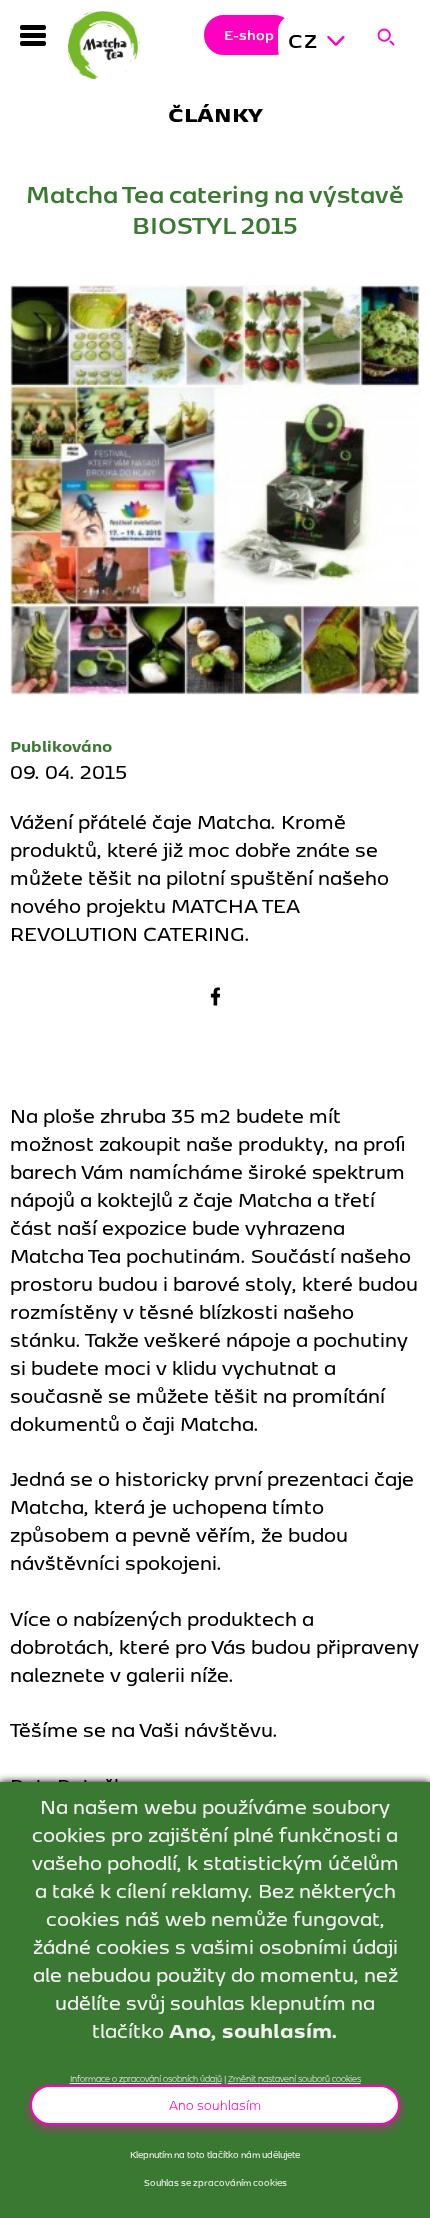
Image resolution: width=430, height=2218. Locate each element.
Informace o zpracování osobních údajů (146, 2078)
